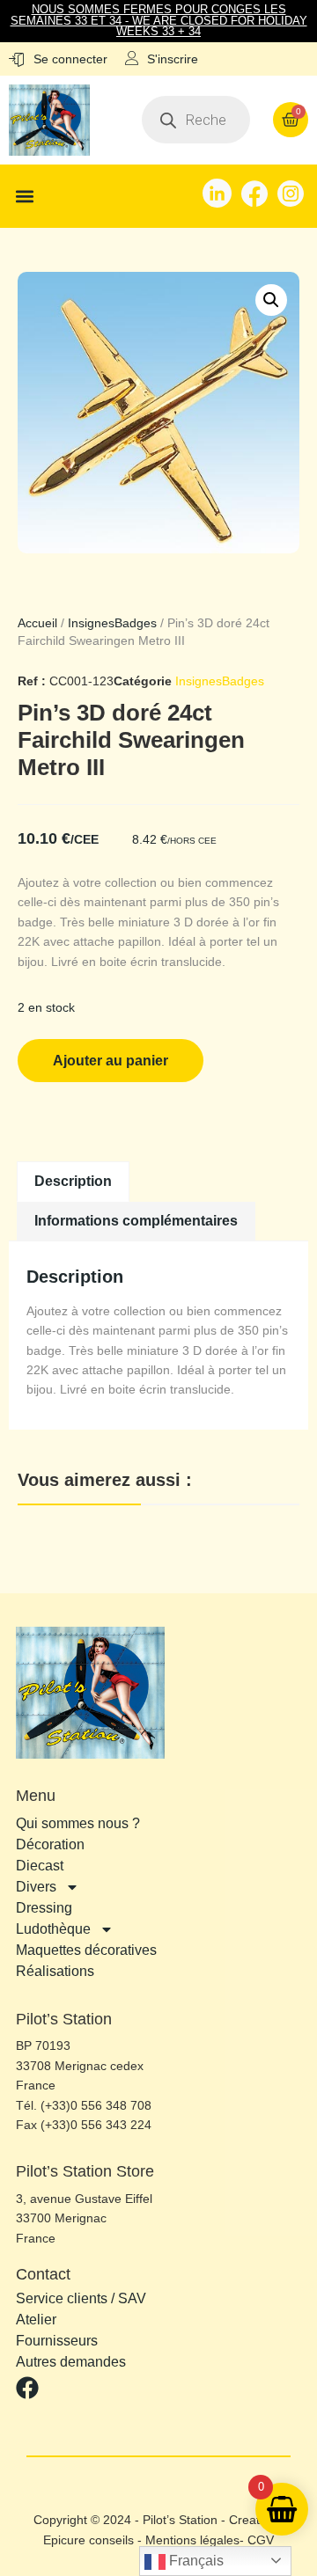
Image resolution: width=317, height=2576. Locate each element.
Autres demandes (71, 2362)
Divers (36, 1887)
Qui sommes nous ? (78, 1823)
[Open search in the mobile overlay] (196, 120)
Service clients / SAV (81, 2299)
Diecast (40, 1866)
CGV (261, 2540)
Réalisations (55, 1971)
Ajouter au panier (111, 1061)
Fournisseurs (57, 2341)
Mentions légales (192, 2540)
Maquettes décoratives (86, 1950)
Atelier (36, 2320)
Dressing (44, 1908)
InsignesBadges (112, 623)
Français (195, 2561)
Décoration (50, 1844)
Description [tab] (73, 1181)
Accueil (37, 623)
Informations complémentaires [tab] (136, 1221)
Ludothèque (53, 1929)
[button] (24, 196)
